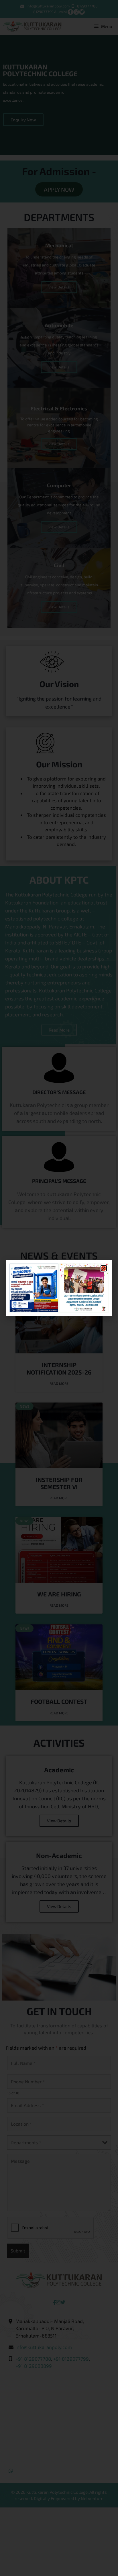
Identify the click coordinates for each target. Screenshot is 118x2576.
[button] (104, 1268)
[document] (59, 1288)
